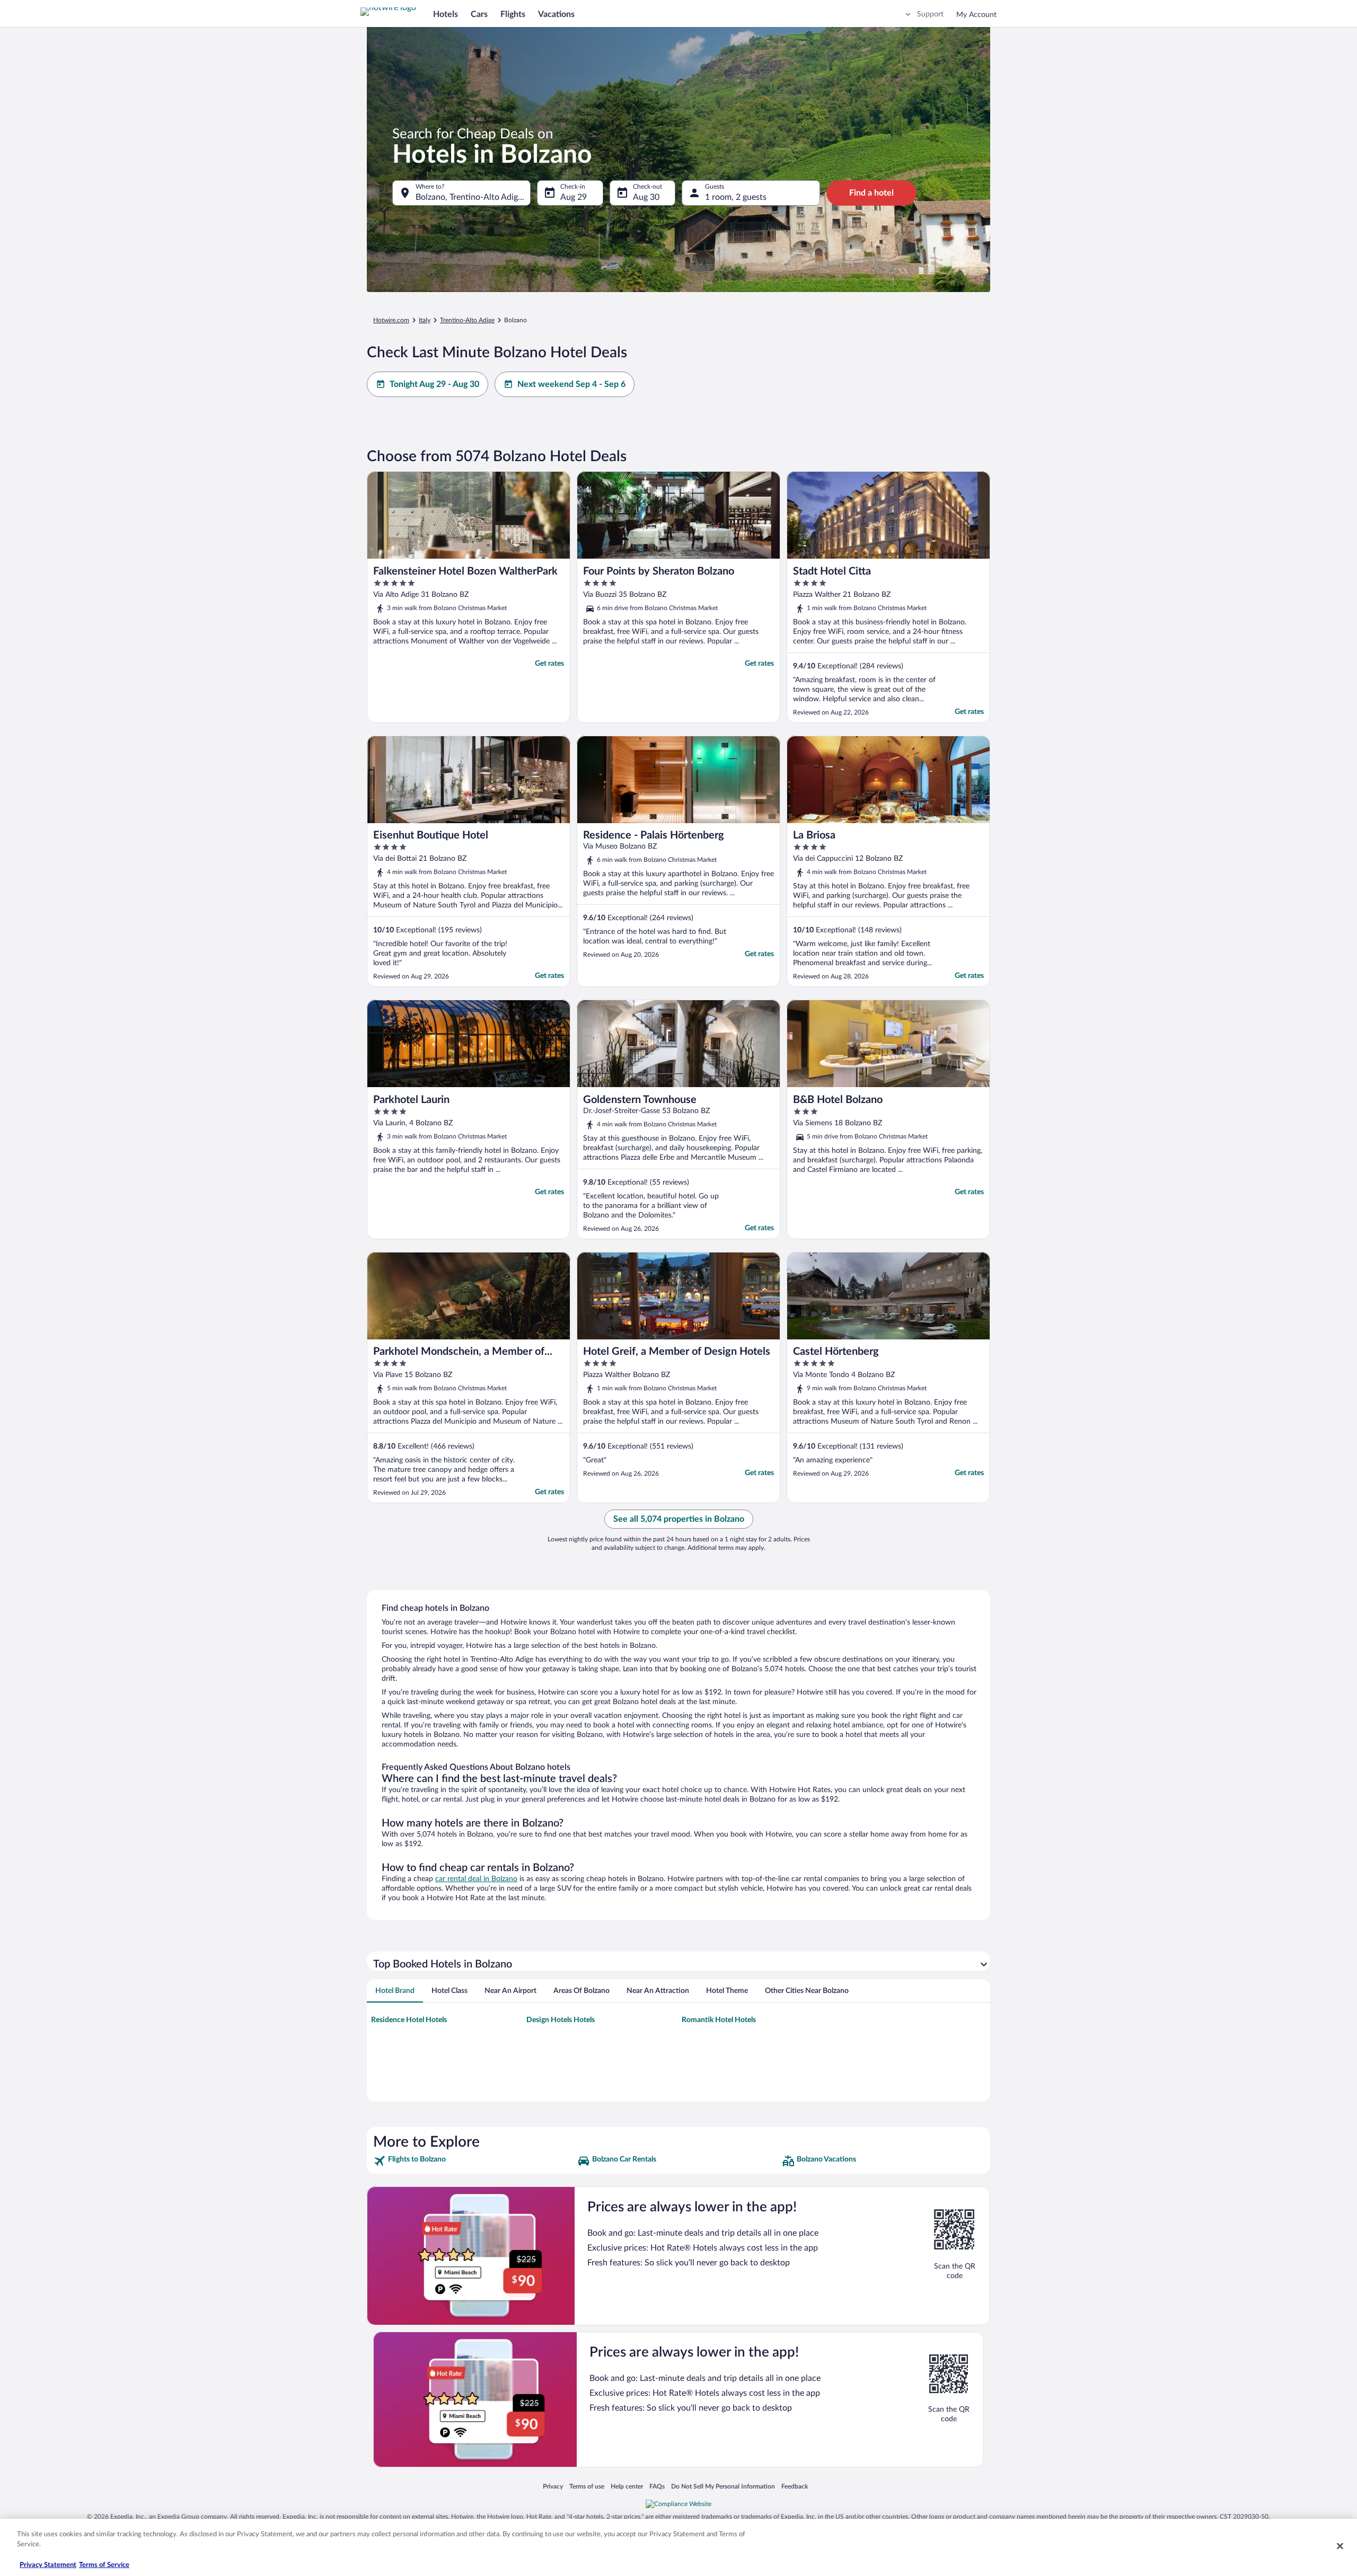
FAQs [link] (657, 2486)
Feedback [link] (795, 2486)
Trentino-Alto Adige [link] (467, 320)
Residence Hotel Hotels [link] (409, 2020)
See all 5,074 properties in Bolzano (679, 1519)
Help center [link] (627, 2486)
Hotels (446, 14)
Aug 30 (646, 197)
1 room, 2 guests (736, 197)
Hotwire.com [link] (391, 320)
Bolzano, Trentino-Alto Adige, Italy (473, 197)
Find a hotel (871, 193)
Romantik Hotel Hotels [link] (719, 2020)
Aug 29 (574, 197)
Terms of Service (104, 2565)
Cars (479, 14)
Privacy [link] (553, 2486)
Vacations (556, 14)
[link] (474, 2161)
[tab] (395, 1991)
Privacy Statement (48, 2565)
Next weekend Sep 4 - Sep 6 (571, 384)
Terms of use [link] (587, 2486)
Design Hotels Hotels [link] (561, 2020)
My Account (976, 15)
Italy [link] (425, 320)
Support (930, 14)
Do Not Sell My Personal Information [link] (723, 2486)
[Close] (1340, 2546)
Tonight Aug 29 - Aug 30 (434, 384)
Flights (513, 14)
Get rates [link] (549, 664)
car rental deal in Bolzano (476, 1879)
